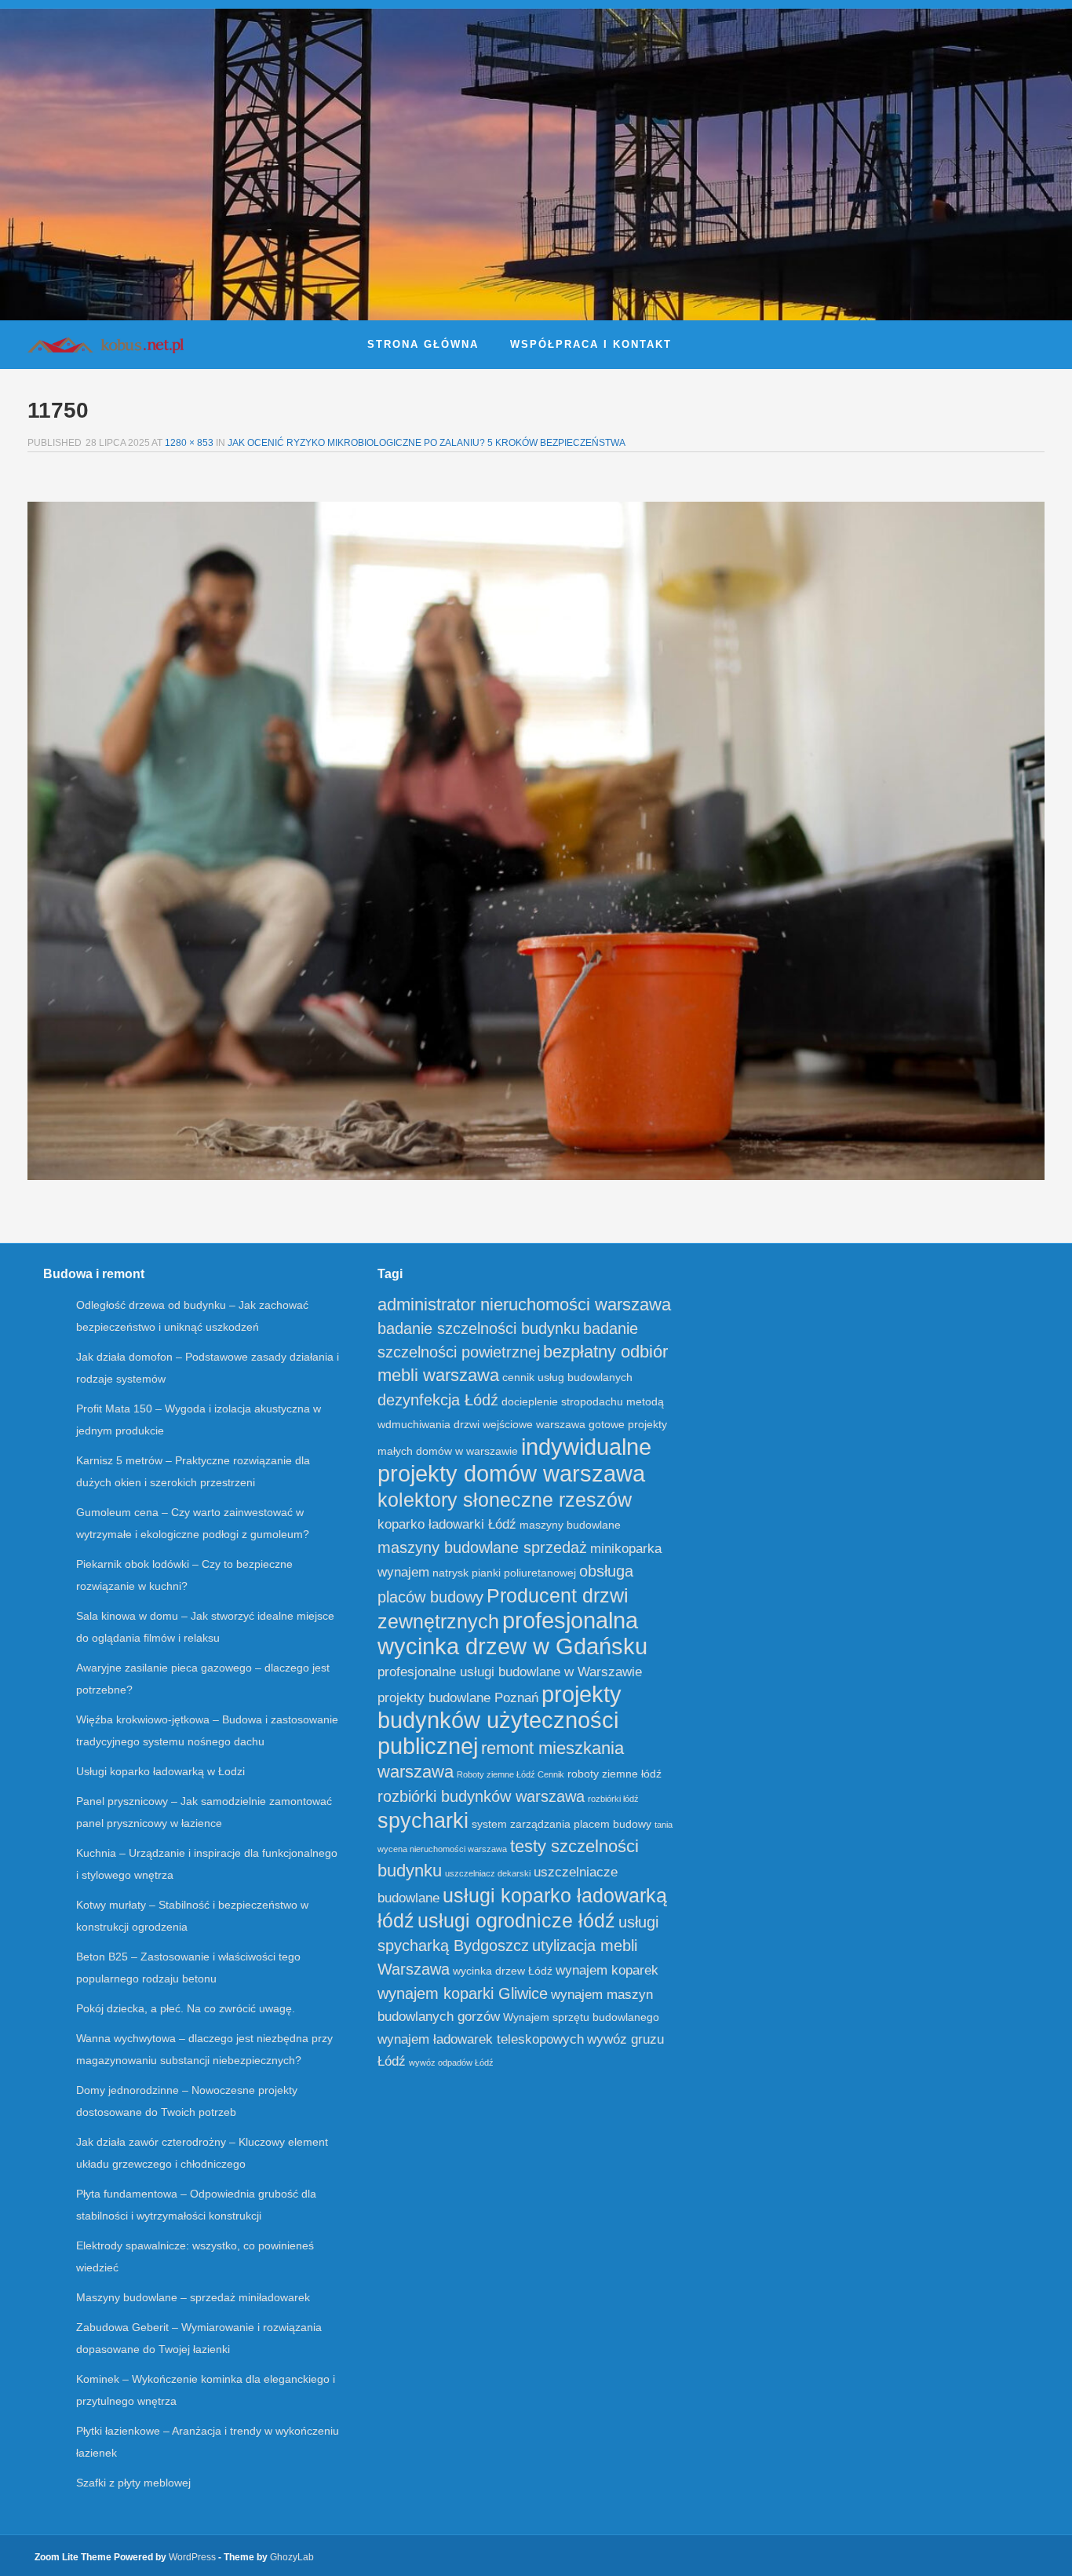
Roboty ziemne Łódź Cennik (510, 1774)
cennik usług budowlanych (567, 1378)
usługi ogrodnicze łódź (516, 1920)
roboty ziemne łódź (614, 1774)
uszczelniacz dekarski (488, 1873)
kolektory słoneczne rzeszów (505, 1500)
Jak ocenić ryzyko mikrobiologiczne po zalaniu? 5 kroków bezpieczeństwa (427, 443)
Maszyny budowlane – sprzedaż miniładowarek (193, 2297)
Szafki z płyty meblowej (133, 2483)
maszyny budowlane (570, 1525)
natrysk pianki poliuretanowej (504, 1573)
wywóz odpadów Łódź (451, 2063)
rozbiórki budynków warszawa (481, 1796)
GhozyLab (292, 2557)
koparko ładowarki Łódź (447, 1524)
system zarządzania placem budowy (562, 1824)
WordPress (192, 2557)
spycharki (423, 1821)
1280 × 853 (189, 443)
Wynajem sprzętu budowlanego (581, 2017)
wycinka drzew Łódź (503, 1971)
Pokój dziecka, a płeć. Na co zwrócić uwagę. (186, 2008)
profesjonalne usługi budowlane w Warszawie (510, 1672)
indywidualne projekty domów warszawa (514, 1460)
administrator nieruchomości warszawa (524, 1304)
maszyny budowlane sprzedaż (482, 1547)
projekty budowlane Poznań (458, 1698)
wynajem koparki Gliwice (463, 1993)
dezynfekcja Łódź (438, 1400)
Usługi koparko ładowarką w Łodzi (160, 1771)
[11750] (536, 841)
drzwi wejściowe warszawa (520, 1425)
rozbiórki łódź (613, 1799)
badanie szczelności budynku (479, 1328)
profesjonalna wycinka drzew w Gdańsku (512, 1633)
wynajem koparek (607, 1970)
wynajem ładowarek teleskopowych (481, 2039)
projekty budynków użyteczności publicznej (500, 1720)
